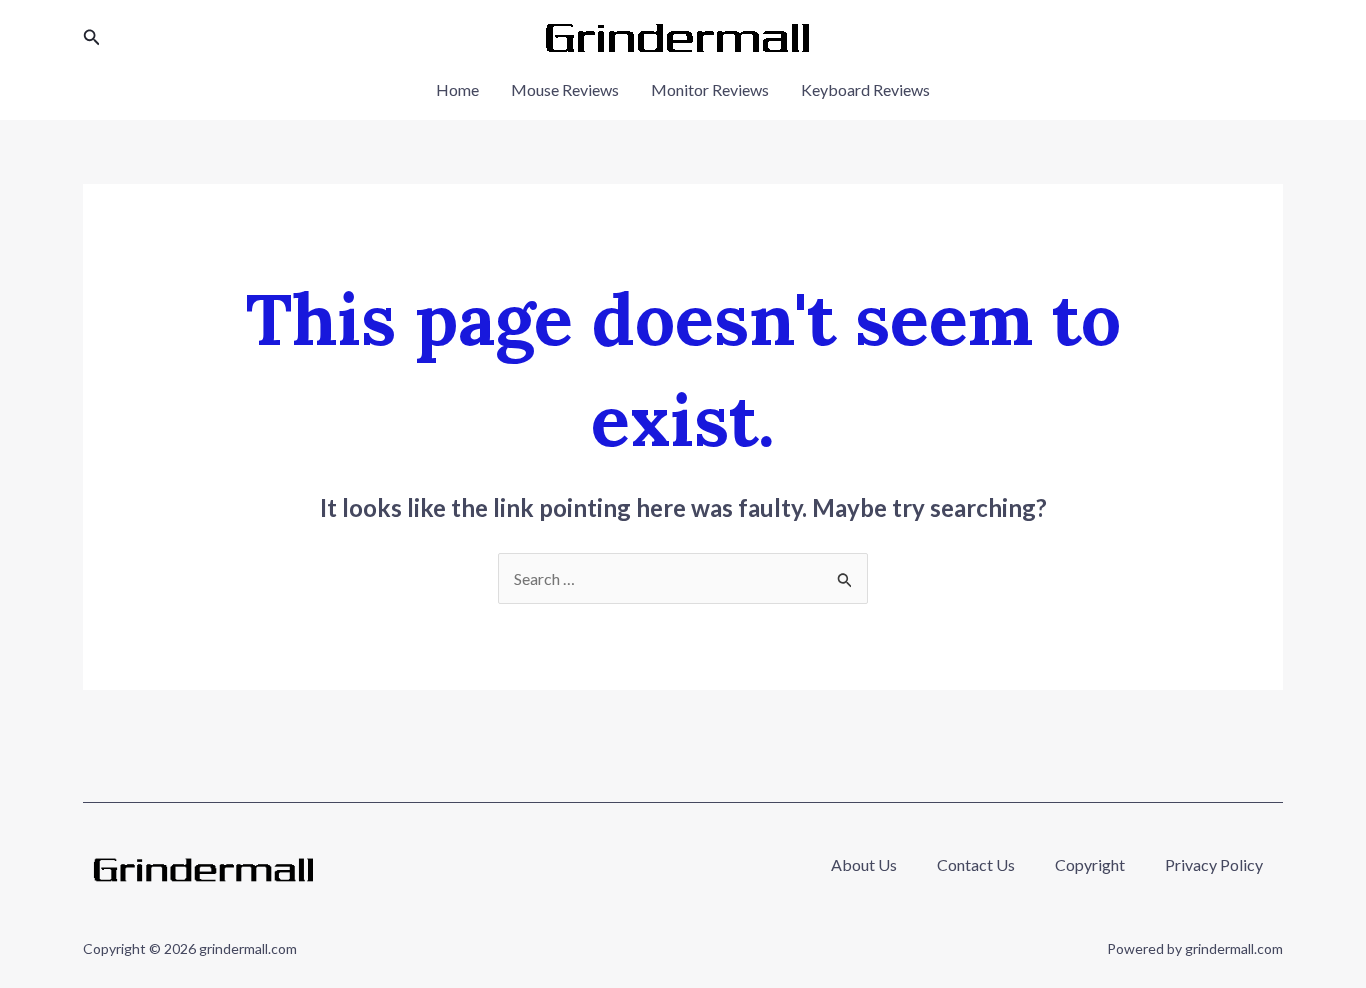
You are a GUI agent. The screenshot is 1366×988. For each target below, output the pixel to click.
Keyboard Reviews (865, 89)
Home (457, 89)
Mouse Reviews (565, 89)
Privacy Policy (1214, 864)
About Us (864, 864)
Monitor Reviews (710, 89)
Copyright (1090, 864)
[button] (92, 37)
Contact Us (976, 864)
